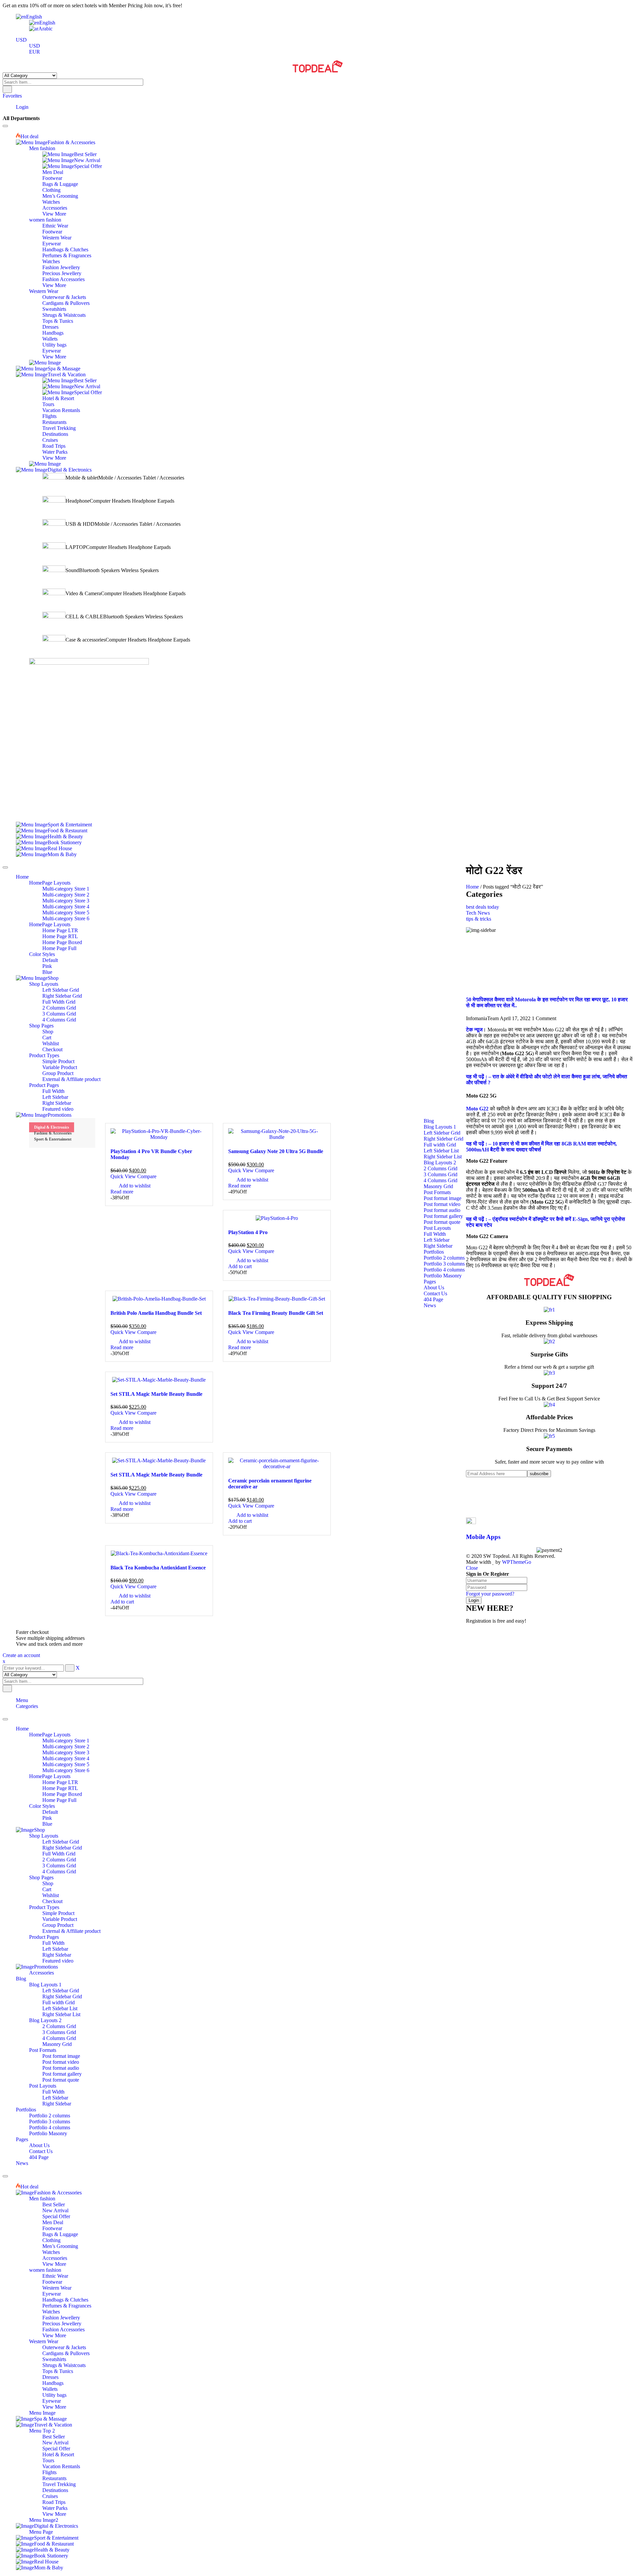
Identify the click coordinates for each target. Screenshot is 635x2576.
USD (21, 40)
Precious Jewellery (62, 2324)
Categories (27, 1706)
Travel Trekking (59, 2484)
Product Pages (44, 1937)
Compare (147, 1176)
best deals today (483, 907)
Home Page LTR (60, 1782)
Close (472, 1568)
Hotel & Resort (58, 2454)
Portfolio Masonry (48, 2133)
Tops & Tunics (58, 2371)
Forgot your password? (490, 1594)
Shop (48, 1883)
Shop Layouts (44, 1836)
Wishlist (51, 1895)
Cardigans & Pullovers (66, 2353)
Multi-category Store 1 (66, 1741)
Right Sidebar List (61, 2014)
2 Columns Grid (59, 1860)
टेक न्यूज (474, 1030)
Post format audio (61, 2068)
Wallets (50, 2389)
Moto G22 (477, 1109)
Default (50, 1812)
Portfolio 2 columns (50, 2116)
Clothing (51, 2240)
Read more (122, 1192)
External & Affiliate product (71, 1931)
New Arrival (55, 2210)
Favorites (12, 96)
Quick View (124, 1176)
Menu (22, 1700)
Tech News (478, 913)
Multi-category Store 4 (66, 1758)
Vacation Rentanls (61, 2466)
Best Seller (54, 2204)
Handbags (53, 2383)
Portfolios (26, 2110)
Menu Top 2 (42, 2431)
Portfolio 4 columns (50, 2127)
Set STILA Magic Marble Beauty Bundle (156, 1394)
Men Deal (53, 2222)
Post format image (61, 2056)
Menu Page (41, 2532)
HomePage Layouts (50, 1735)
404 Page (39, 2157)
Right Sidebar (57, 1955)
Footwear (52, 2228)
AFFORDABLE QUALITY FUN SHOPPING (549, 1297)
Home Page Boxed (62, 1794)
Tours (48, 2460)
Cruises (50, 2496)
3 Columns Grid (59, 1866)
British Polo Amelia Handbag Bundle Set (156, 1313)
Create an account (21, 1655)
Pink (47, 1818)
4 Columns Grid (59, 1871)
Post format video (61, 2062)
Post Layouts (43, 2086)
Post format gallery (62, 2074)
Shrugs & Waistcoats (64, 2365)
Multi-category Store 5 (66, 1764)
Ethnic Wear (55, 2276)
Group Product (58, 1925)
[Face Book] (468, 1485)
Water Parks (55, 2508)
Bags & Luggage (60, 2234)
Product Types (44, 1907)
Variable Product (60, 1919)
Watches (51, 2252)
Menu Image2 (44, 2520)
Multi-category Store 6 (66, 1770)
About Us (39, 2145)
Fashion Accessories (63, 2329)
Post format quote (61, 2080)
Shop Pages (41, 1877)
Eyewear (52, 2294)
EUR (35, 52)
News (22, 2163)
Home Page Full (59, 1800)
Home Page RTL (60, 1788)
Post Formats (43, 2050)
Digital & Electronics (52, 1127)
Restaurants (54, 2478)
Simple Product (58, 1913)
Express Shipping (549, 1323)
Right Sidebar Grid (62, 1848)
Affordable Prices (549, 1417)
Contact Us (41, 2151)
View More (54, 2264)
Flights (49, 2472)
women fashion (45, 2270)
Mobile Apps (483, 1537)
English (34, 17)
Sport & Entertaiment (53, 1139)
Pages (22, 2139)
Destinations (55, 2490)
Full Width (53, 1943)
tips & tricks (479, 919)
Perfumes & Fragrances (67, 2306)
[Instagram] (468, 1503)
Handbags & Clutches (65, 2300)
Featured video (58, 1961)
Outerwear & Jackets (64, 2347)
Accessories (42, 1973)
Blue (47, 1824)
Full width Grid (59, 2002)
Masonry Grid (57, 2044)
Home (472, 887)
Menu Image (42, 2413)
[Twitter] (468, 1491)
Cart (47, 1889)
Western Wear (57, 2288)
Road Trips (54, 2502)
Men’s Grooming (60, 2246)
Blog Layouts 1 (45, 1985)
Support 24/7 (549, 1386)
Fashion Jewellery (61, 2318)
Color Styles (42, 1806)
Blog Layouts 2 (45, 2020)
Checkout (52, 1901)
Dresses (50, 2377)
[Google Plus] (468, 1509)
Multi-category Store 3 (66, 1752)
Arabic (45, 29)
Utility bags (54, 2395)
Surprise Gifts (549, 1354)
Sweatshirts (54, 2359)
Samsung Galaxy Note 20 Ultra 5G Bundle (276, 1151)
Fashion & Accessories (53, 1133)
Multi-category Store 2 (66, 1746)
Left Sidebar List (60, 2008)
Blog (21, 1979)
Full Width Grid (59, 1854)
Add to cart (240, 1266)
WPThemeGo (517, 1562)
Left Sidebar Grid (61, 1842)
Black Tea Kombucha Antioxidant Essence (158, 1568)
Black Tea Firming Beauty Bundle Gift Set (276, 1313)
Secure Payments (549, 1449)
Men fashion (42, 2199)
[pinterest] (468, 1497)
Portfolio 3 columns (50, 2121)
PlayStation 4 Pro (248, 1232)
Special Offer (56, 2216)
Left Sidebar (55, 1949)
